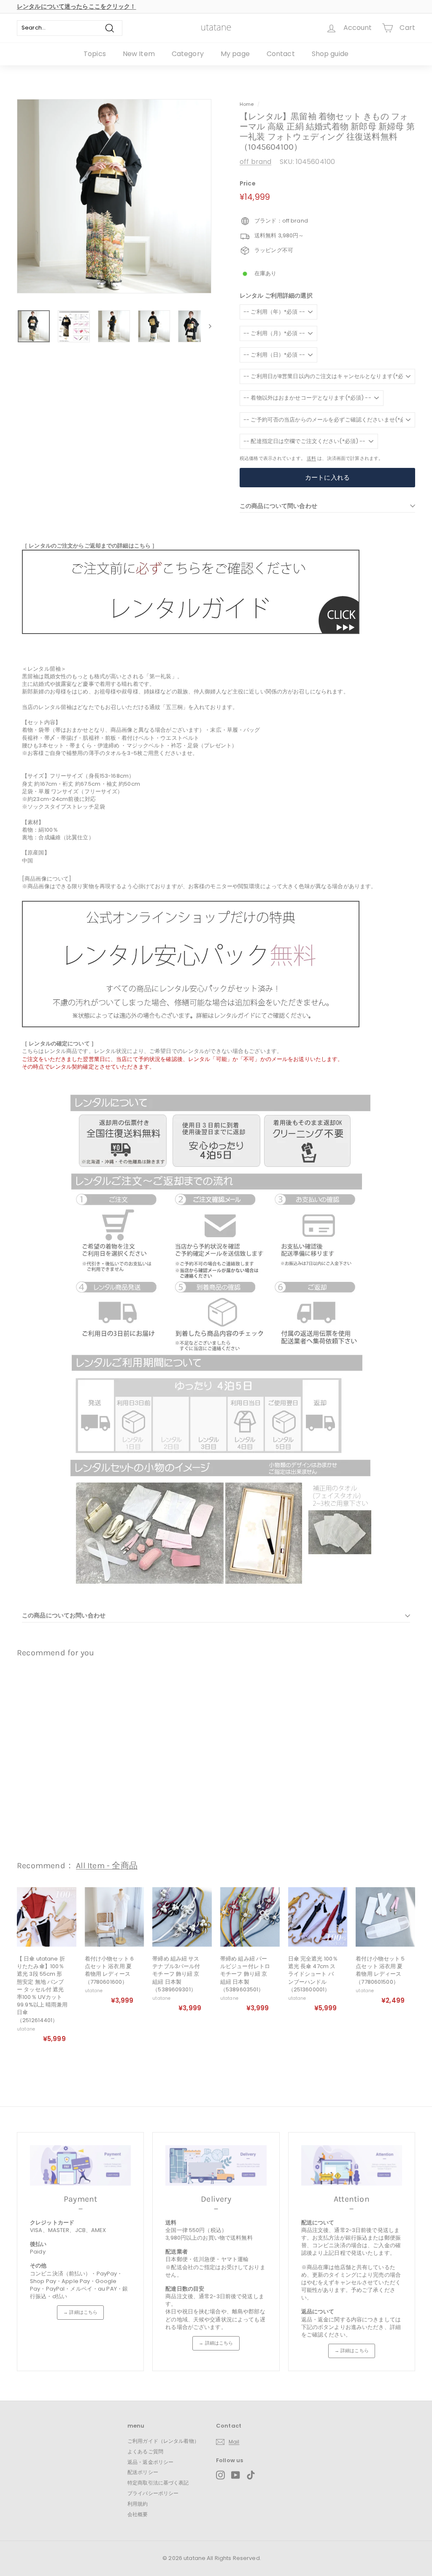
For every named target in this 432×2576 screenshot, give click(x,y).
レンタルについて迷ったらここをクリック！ (77, 6)
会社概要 (138, 2514)
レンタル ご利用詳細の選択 (276, 296)
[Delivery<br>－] (216, 2165)
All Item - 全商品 (107, 1866)
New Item (139, 54)
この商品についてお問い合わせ (64, 1615)
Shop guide (330, 54)
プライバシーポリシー (153, 2493)
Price (248, 184)
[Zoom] (114, 196)
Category (188, 54)
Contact (281, 54)
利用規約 (138, 2504)
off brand (255, 162)
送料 (311, 458)
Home (247, 104)
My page (235, 54)
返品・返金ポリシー (150, 2462)
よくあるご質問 (145, 2451)
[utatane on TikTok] (251, 2475)
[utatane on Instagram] (220, 2475)
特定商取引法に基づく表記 (158, 2483)
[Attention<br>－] (352, 2165)
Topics (95, 54)
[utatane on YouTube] (236, 2475)
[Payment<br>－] (80, 2165)
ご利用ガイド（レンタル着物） (163, 2441)
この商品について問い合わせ (278, 506)
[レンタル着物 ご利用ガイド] (191, 632)
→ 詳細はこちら (80, 2312)
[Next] (206, 326)
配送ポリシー (143, 2472)
